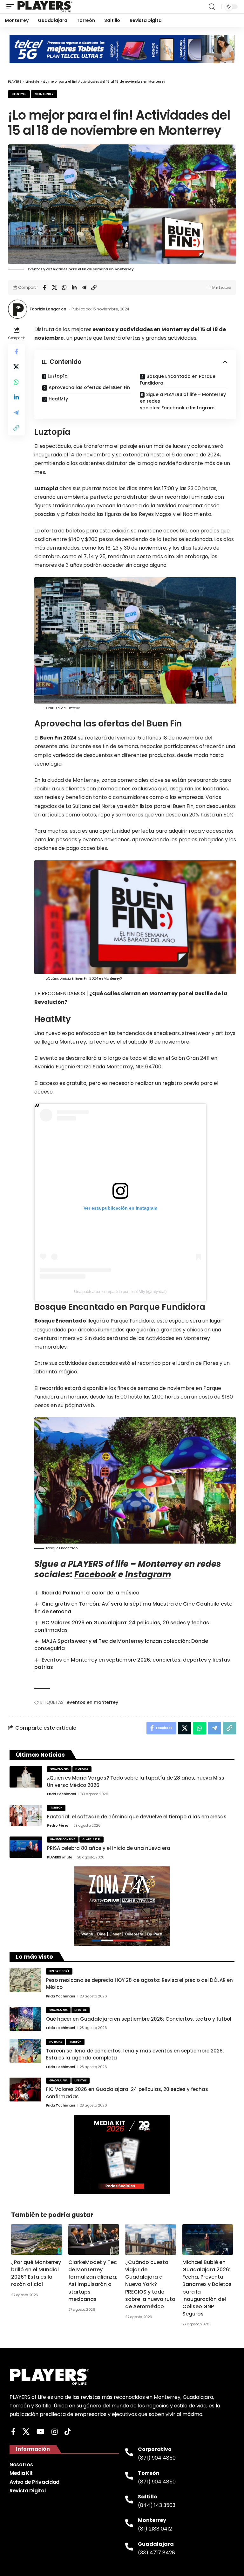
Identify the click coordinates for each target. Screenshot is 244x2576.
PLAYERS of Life (60, 1857)
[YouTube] (41, 2432)
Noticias (82, 1769)
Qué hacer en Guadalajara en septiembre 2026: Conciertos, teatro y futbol (139, 2019)
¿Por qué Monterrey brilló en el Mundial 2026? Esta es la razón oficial (36, 2273)
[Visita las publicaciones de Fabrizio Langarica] (17, 309)
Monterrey (44, 94)
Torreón (56, 1808)
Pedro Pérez (58, 1825)
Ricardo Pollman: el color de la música (91, 1593)
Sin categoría (59, 1971)
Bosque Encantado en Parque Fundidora (178, 380)
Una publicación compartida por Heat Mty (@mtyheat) (120, 1291)
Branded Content (63, 1840)
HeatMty (58, 399)
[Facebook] (13, 2432)
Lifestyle (19, 94)
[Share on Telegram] (84, 288)
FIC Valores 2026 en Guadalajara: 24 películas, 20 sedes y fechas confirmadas (122, 1626)
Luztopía (58, 376)
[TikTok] (68, 2432)
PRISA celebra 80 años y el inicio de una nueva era (109, 1848)
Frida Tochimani (61, 1794)
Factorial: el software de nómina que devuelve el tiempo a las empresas (137, 1817)
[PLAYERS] (45, 7)
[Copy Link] (94, 288)
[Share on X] (54, 288)
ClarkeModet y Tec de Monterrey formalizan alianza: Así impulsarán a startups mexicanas (93, 2281)
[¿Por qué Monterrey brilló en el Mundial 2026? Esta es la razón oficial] (37, 2239)
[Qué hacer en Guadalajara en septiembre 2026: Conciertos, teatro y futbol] (25, 2019)
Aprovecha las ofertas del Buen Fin (89, 387)
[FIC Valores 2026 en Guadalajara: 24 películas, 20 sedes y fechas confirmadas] (25, 2090)
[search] (212, 7)
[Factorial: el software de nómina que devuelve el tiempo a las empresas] (26, 1816)
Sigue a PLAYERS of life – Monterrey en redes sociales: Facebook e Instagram (183, 401)
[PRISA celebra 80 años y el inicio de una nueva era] (26, 1847)
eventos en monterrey (92, 1702)
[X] (26, 2432)
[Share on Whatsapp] (64, 288)
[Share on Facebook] (44, 288)
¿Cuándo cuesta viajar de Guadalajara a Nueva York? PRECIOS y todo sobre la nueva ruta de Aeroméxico (150, 2284)
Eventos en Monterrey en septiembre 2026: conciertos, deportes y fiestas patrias (132, 1663)
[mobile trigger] (12, 7)
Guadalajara (59, 1769)
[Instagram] (54, 2432)
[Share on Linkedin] (74, 288)
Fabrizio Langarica (48, 309)
